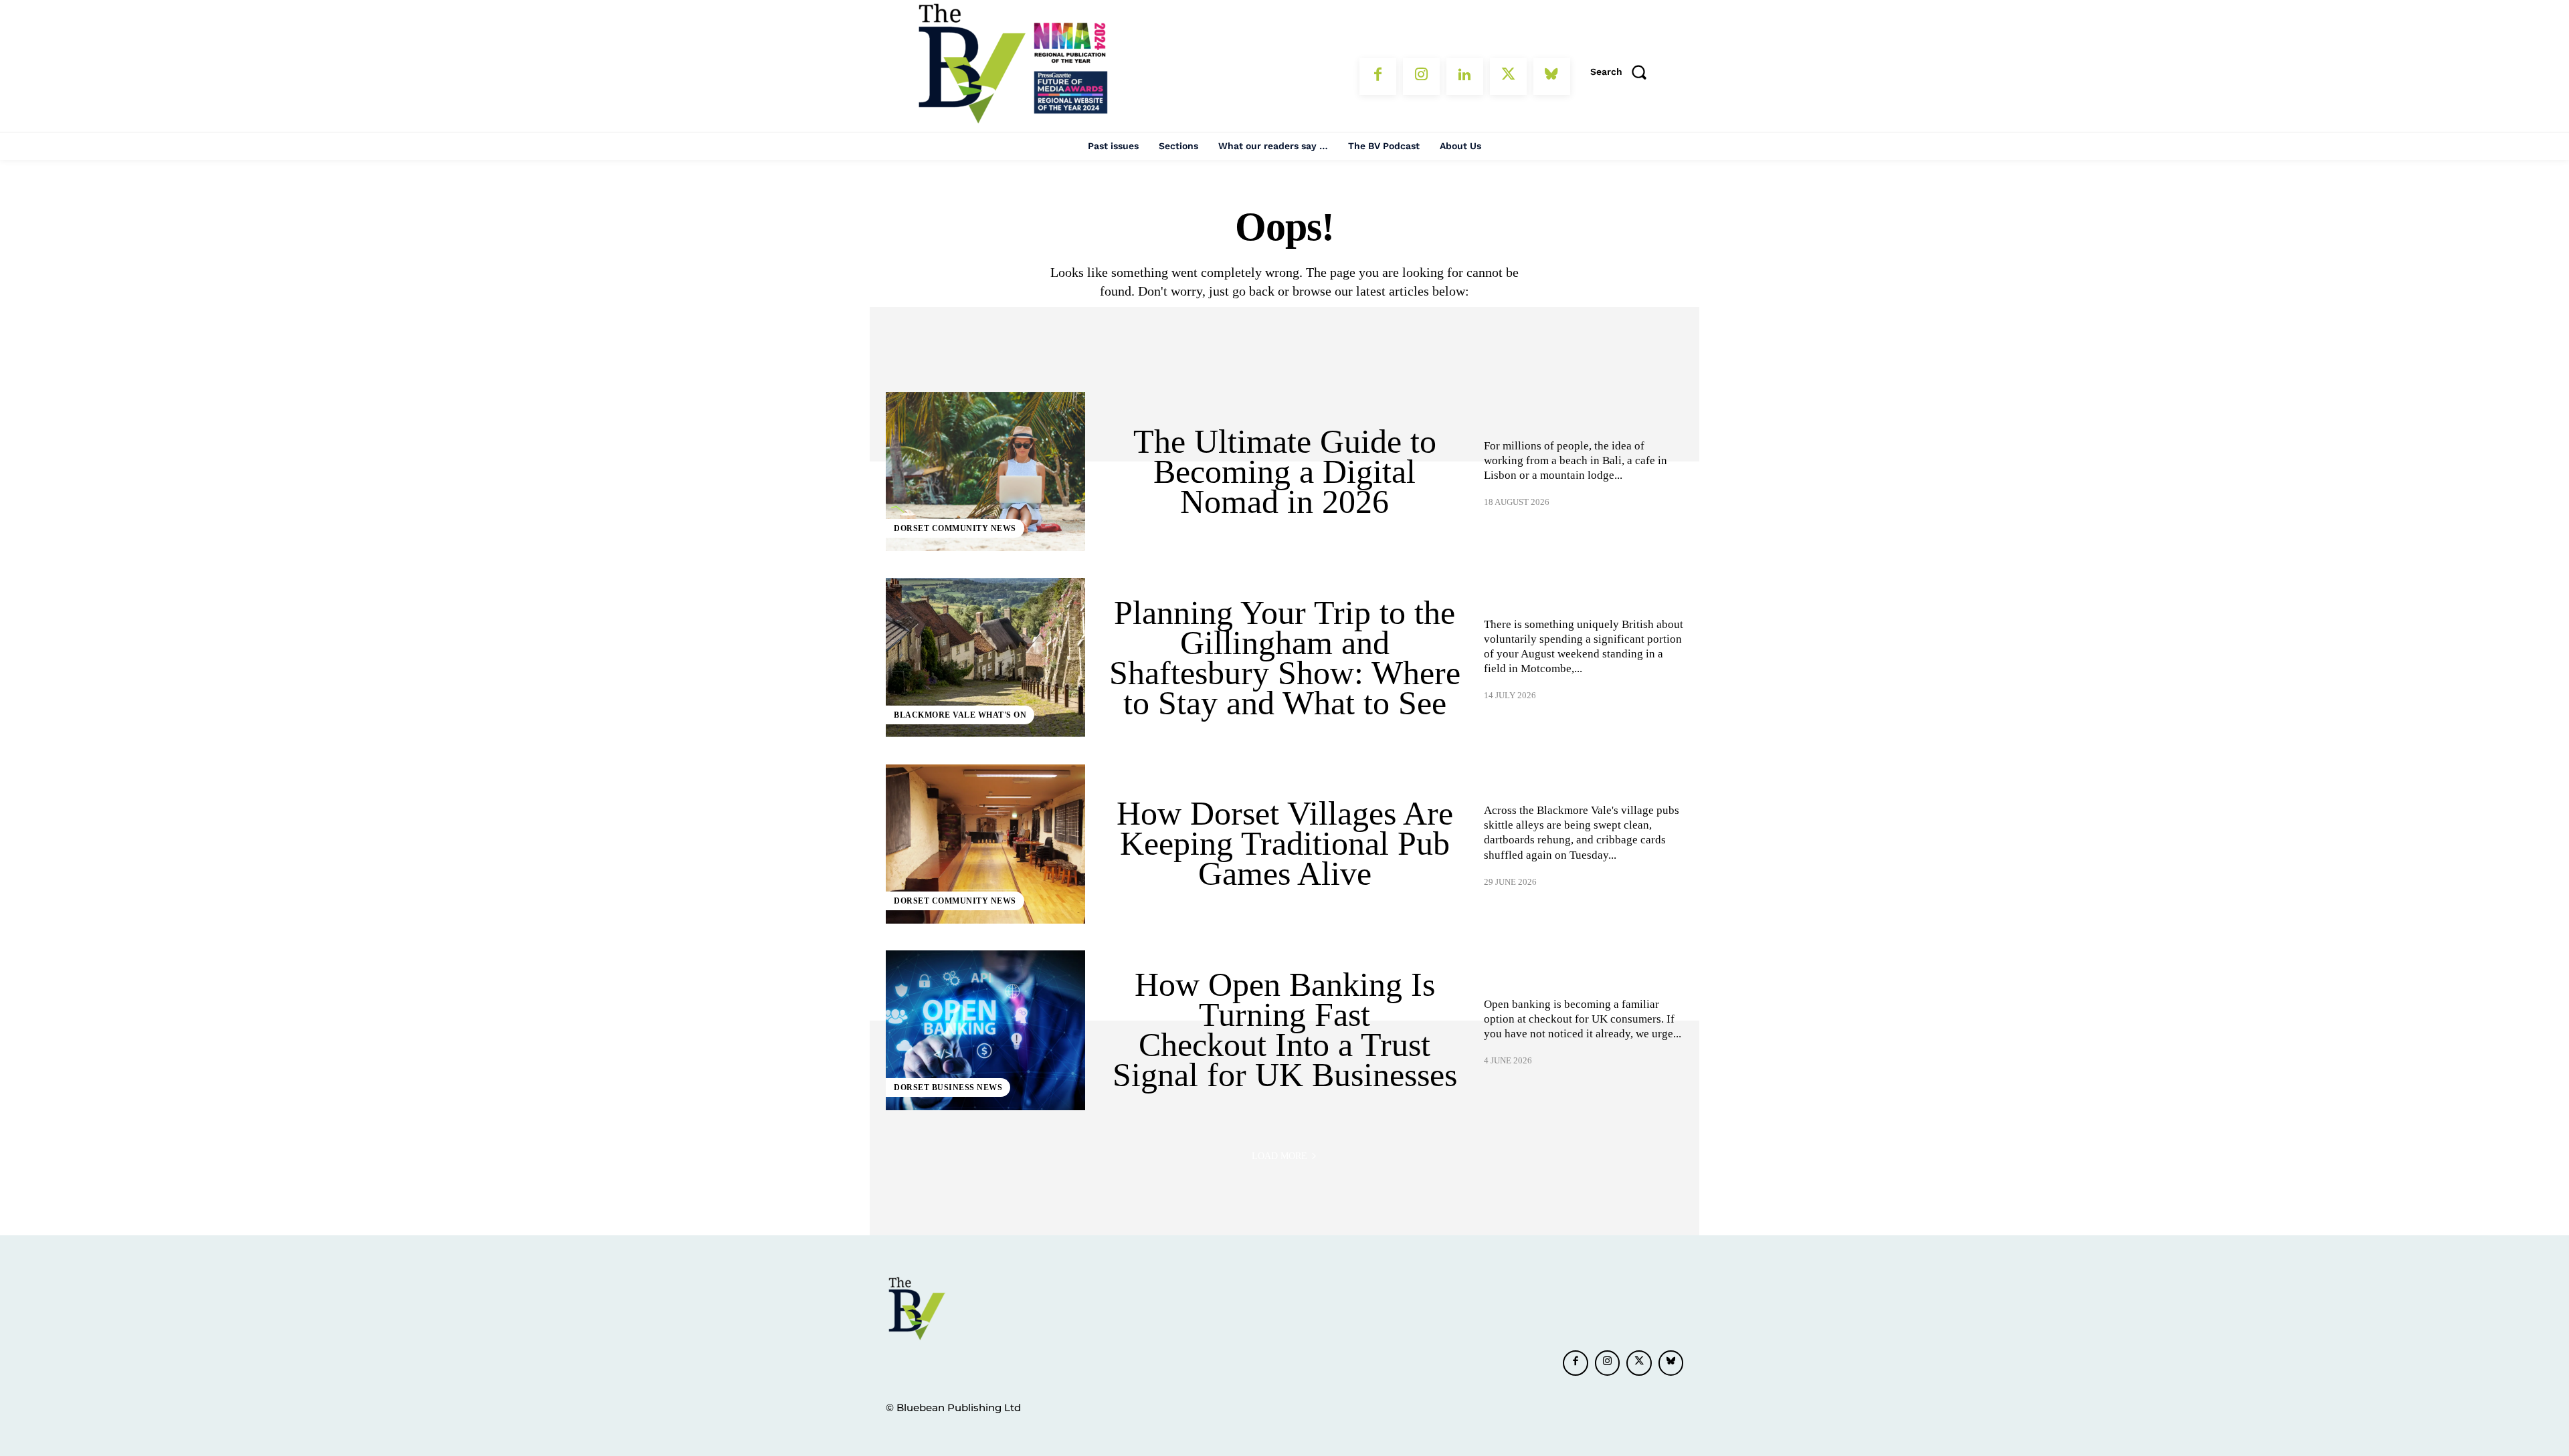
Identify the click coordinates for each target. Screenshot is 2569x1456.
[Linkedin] (1465, 77)
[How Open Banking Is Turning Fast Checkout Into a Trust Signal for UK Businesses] (985, 1030)
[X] (1508, 77)
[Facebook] (1378, 77)
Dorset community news (955, 528)
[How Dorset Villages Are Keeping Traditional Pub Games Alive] (985, 844)
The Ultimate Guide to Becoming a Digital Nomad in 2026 (1285, 472)
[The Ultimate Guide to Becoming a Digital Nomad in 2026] (985, 472)
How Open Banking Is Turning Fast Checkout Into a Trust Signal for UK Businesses (1285, 1030)
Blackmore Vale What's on (960, 715)
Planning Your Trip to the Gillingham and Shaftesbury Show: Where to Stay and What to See (1285, 658)
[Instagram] (1421, 77)
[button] (1623, 72)
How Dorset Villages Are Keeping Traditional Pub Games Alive (1285, 843)
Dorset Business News (948, 1087)
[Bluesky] (1552, 77)
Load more (1279, 1156)
